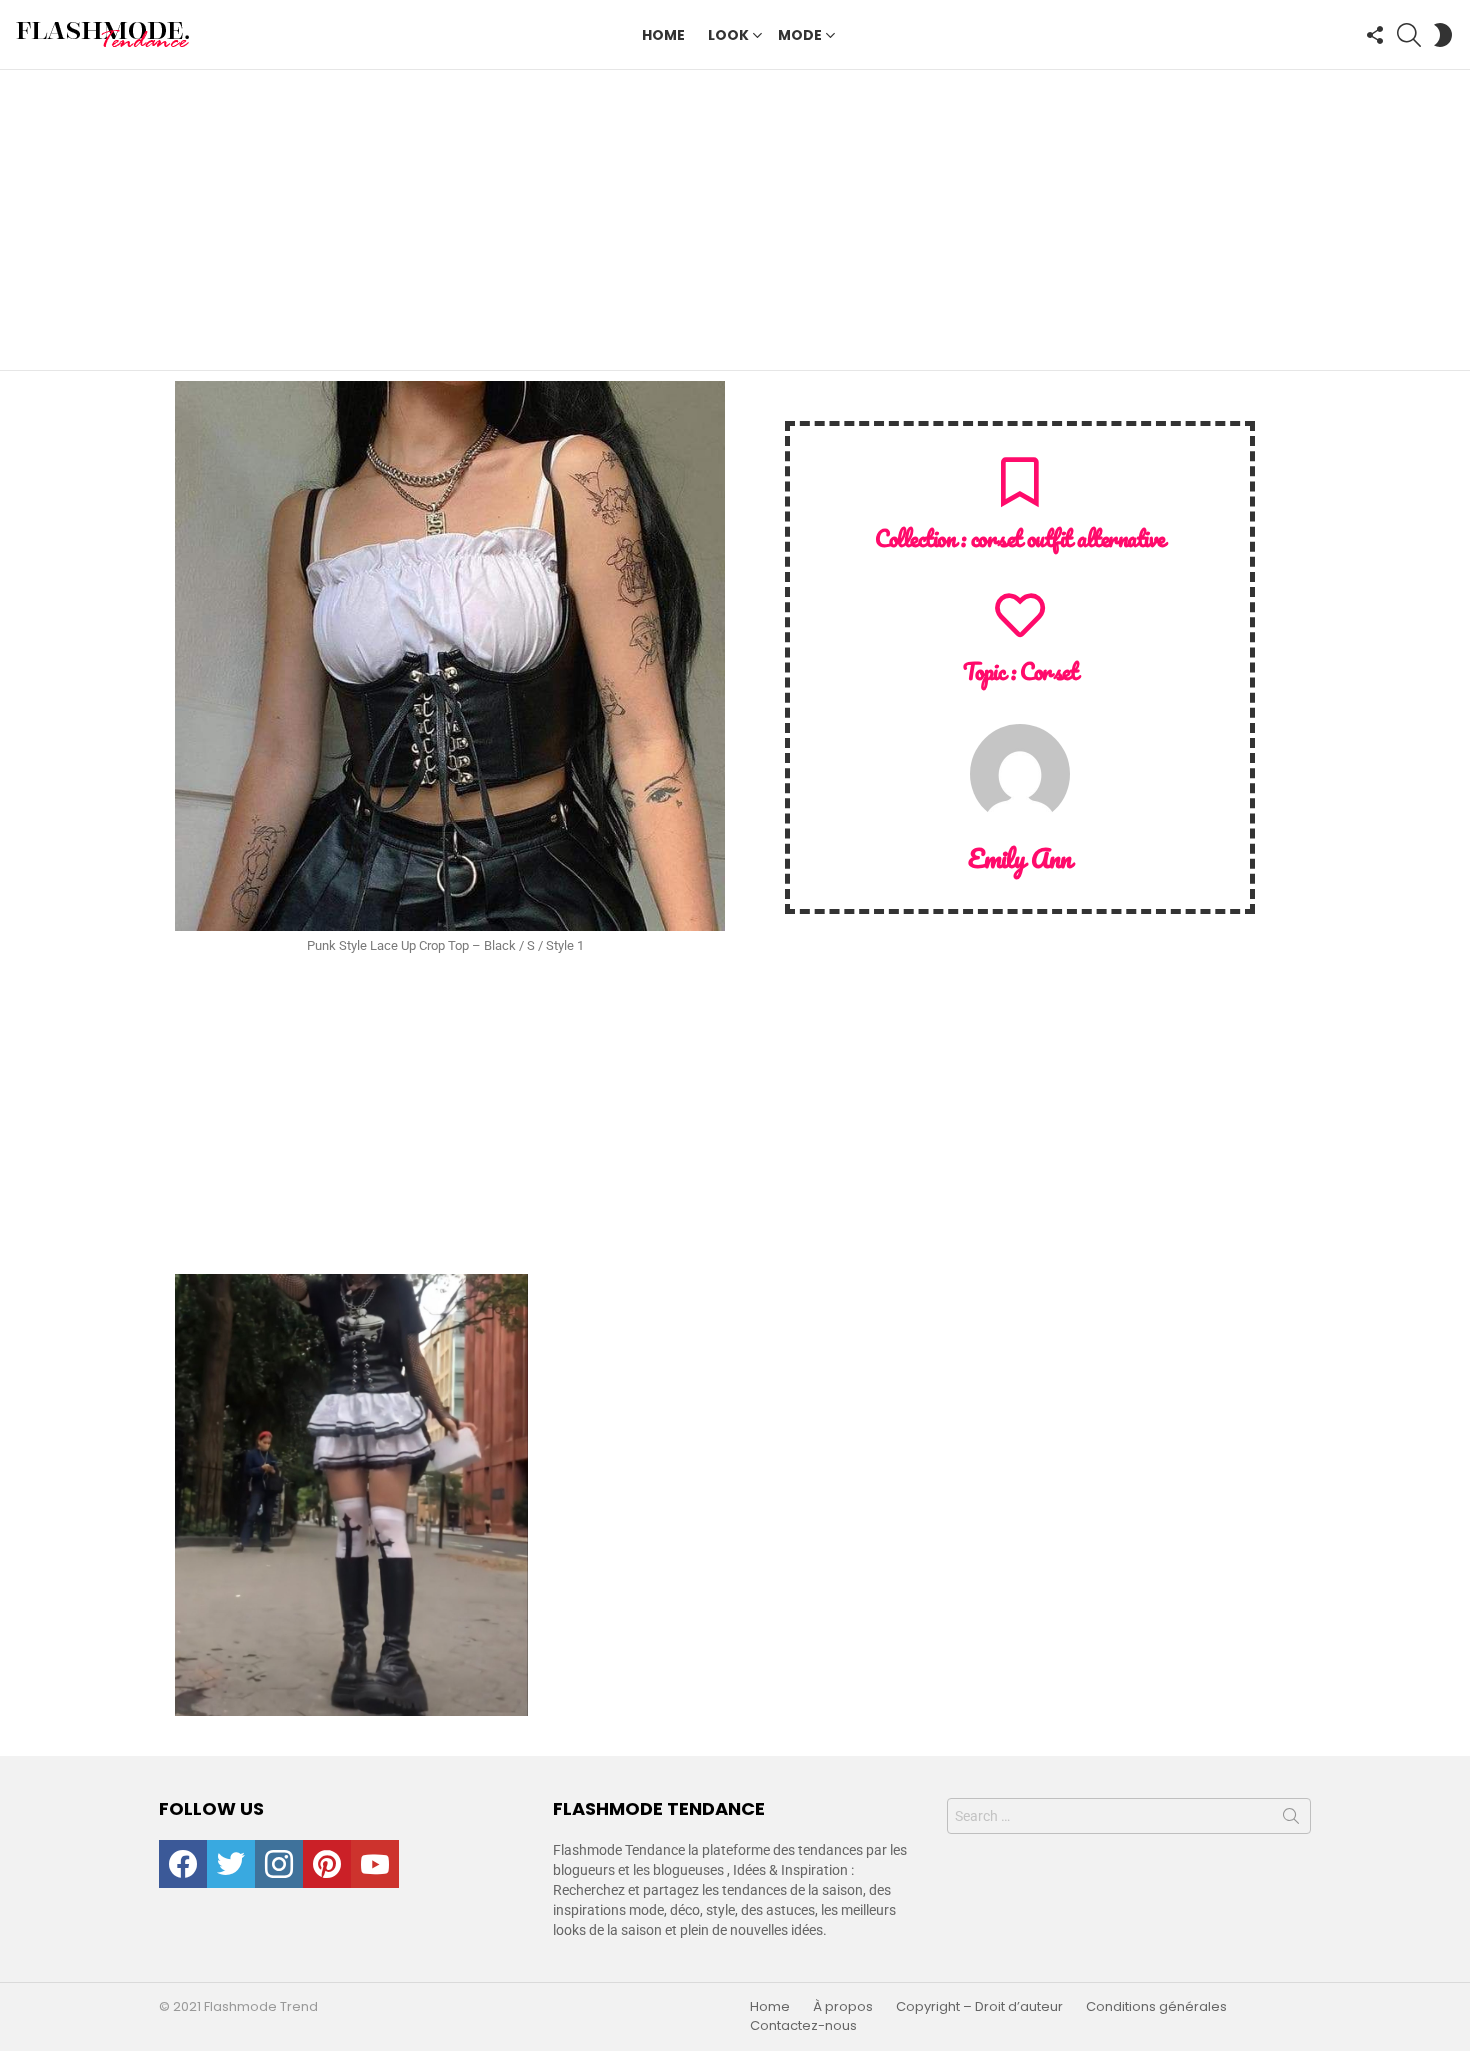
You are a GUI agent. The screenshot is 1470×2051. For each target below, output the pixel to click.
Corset (1048, 671)
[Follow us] (1375, 35)
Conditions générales (1156, 2007)
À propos (843, 2007)
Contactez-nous (803, 2026)
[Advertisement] (735, 220)
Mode (800, 35)
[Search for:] (1129, 1816)
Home (663, 35)
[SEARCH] (1409, 35)
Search (1291, 1820)
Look (728, 35)
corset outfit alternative (1068, 538)
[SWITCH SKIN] (1443, 35)
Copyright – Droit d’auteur (979, 2007)
